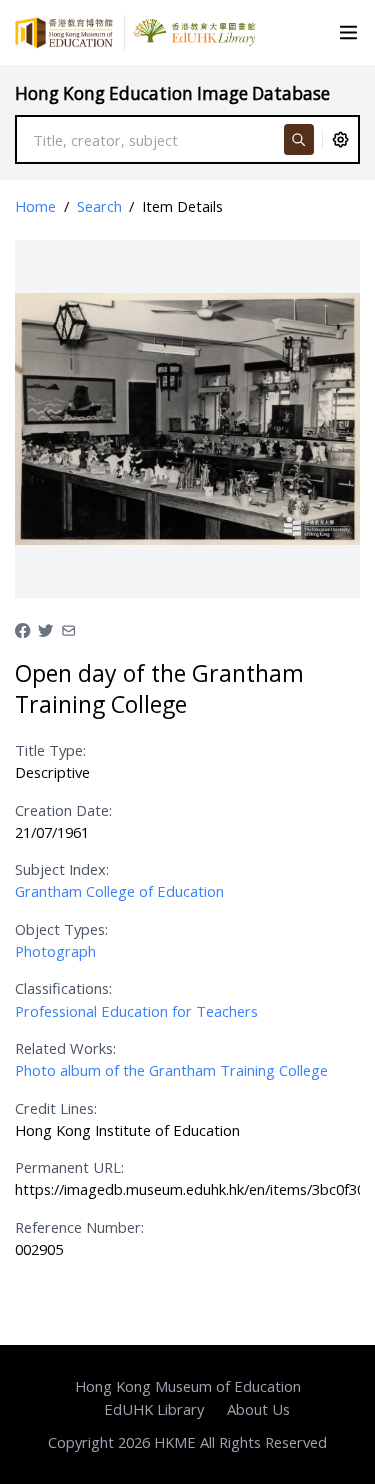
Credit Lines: (56, 1108)
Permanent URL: (69, 1167)
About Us (258, 1409)
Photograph (55, 951)
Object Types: (61, 929)
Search (99, 206)
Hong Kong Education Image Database (172, 93)
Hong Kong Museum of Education (188, 1386)
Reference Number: (79, 1227)
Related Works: (65, 1048)
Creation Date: (63, 810)
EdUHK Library (154, 1409)
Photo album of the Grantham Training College (171, 1070)
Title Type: (50, 750)
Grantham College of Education (119, 891)
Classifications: (63, 988)
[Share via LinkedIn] (68, 628)
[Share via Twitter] (45, 628)
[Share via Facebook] (22, 628)
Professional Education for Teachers (136, 1011)
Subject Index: (62, 869)
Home (35, 206)
